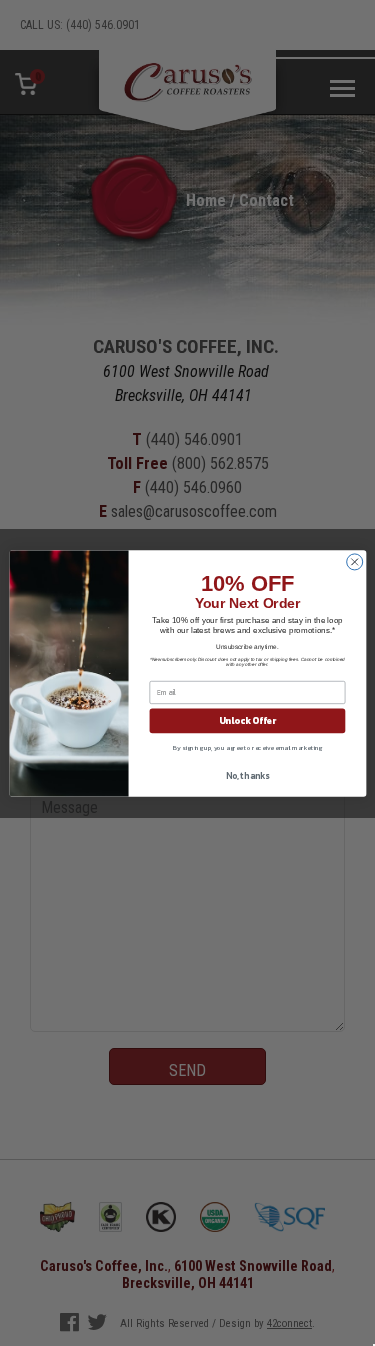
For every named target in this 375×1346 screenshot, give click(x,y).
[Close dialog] (354, 561)
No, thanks (246, 775)
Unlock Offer (246, 720)
